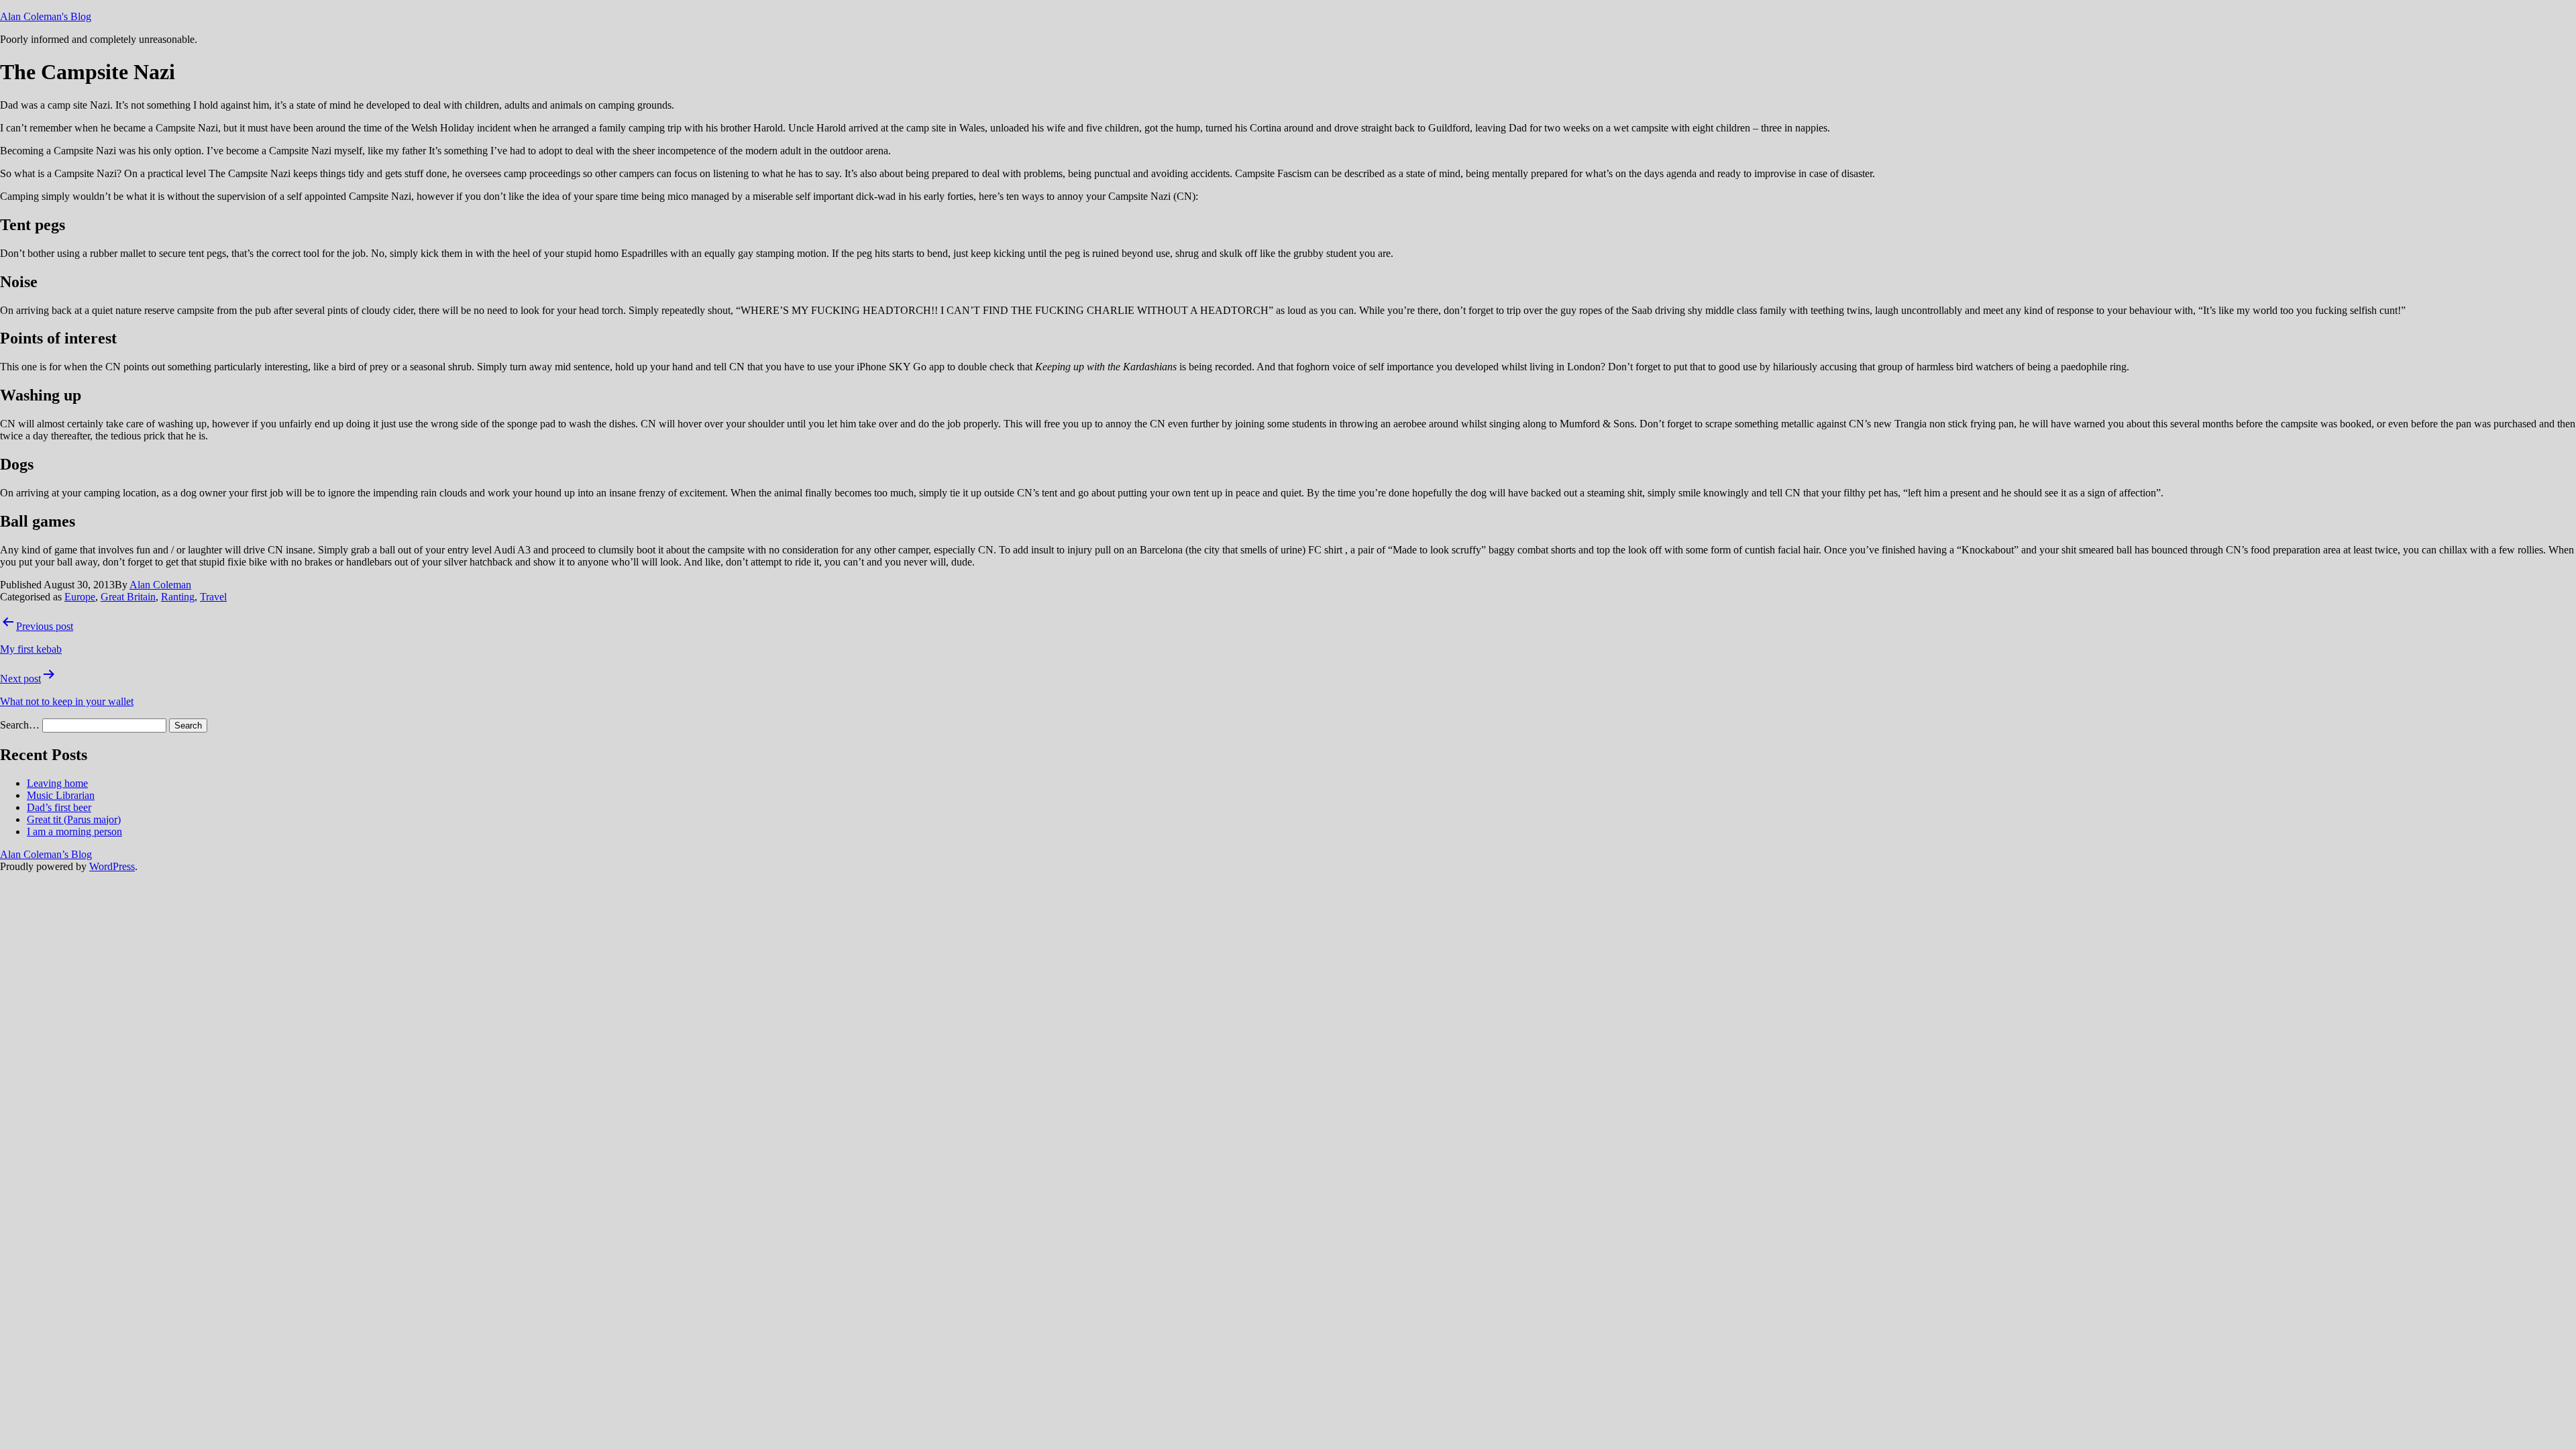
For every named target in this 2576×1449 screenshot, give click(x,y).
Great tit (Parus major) (74, 819)
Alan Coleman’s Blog (46, 854)
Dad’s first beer (59, 807)
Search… (20, 725)
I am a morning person (74, 831)
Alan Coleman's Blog (46, 16)
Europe (80, 597)
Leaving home (57, 783)
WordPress (112, 866)
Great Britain (128, 597)
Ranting (178, 597)
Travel (213, 597)
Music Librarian (61, 795)
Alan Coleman (160, 585)
